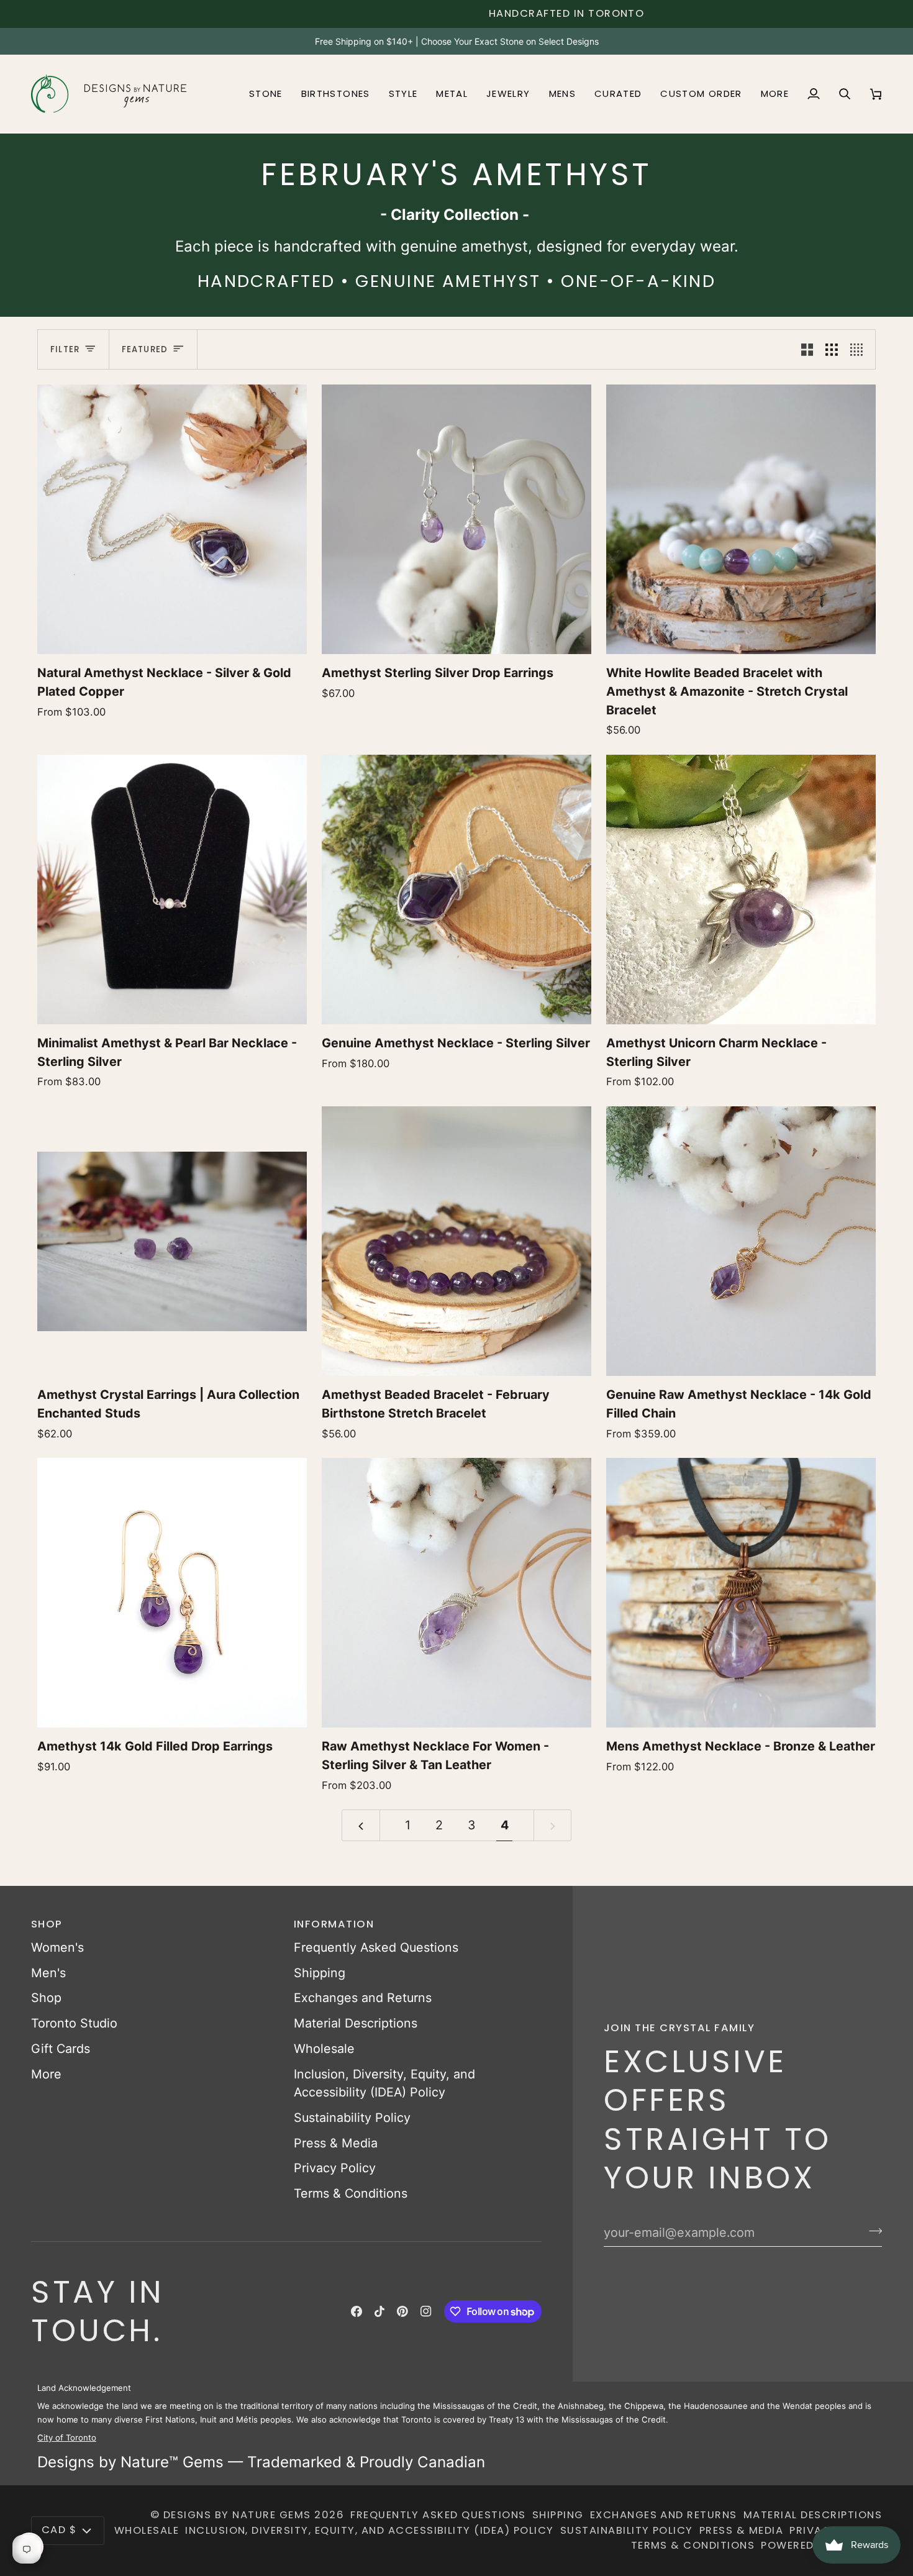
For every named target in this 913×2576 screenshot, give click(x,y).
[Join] (872, 2231)
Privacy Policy (335, 2168)
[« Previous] (361, 1825)
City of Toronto (67, 2437)
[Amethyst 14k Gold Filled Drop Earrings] (172, 1593)
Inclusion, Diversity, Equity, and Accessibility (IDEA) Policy (370, 2530)
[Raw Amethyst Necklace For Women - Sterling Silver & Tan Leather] (457, 1593)
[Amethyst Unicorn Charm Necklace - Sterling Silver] (741, 890)
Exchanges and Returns (363, 1998)
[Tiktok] (379, 2311)
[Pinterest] (402, 2311)
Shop (46, 1998)
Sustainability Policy (352, 2118)
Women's (57, 1947)
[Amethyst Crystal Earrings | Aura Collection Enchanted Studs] (172, 1241)
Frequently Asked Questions (376, 1947)
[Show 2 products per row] (807, 349)
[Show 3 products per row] (832, 349)
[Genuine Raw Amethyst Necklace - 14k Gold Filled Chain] (741, 1241)
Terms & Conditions (351, 2193)
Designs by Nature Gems (237, 2515)
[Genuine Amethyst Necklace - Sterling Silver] (457, 890)
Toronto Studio (74, 2023)
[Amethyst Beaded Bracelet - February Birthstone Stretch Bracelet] (457, 1241)
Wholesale (324, 2049)
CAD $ (59, 2530)
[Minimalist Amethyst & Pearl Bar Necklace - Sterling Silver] (172, 890)
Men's (48, 1973)
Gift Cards (61, 2049)
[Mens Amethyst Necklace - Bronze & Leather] (741, 1593)
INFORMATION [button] (334, 1924)
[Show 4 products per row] (860, 349)
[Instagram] (426, 2311)
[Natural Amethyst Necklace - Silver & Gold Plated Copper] (172, 519)
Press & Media (336, 2143)
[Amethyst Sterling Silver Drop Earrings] (457, 519)
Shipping (320, 1973)
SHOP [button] (47, 1924)
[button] (266, 94)
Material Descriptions (356, 2023)
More (46, 2074)
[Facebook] (357, 2311)
